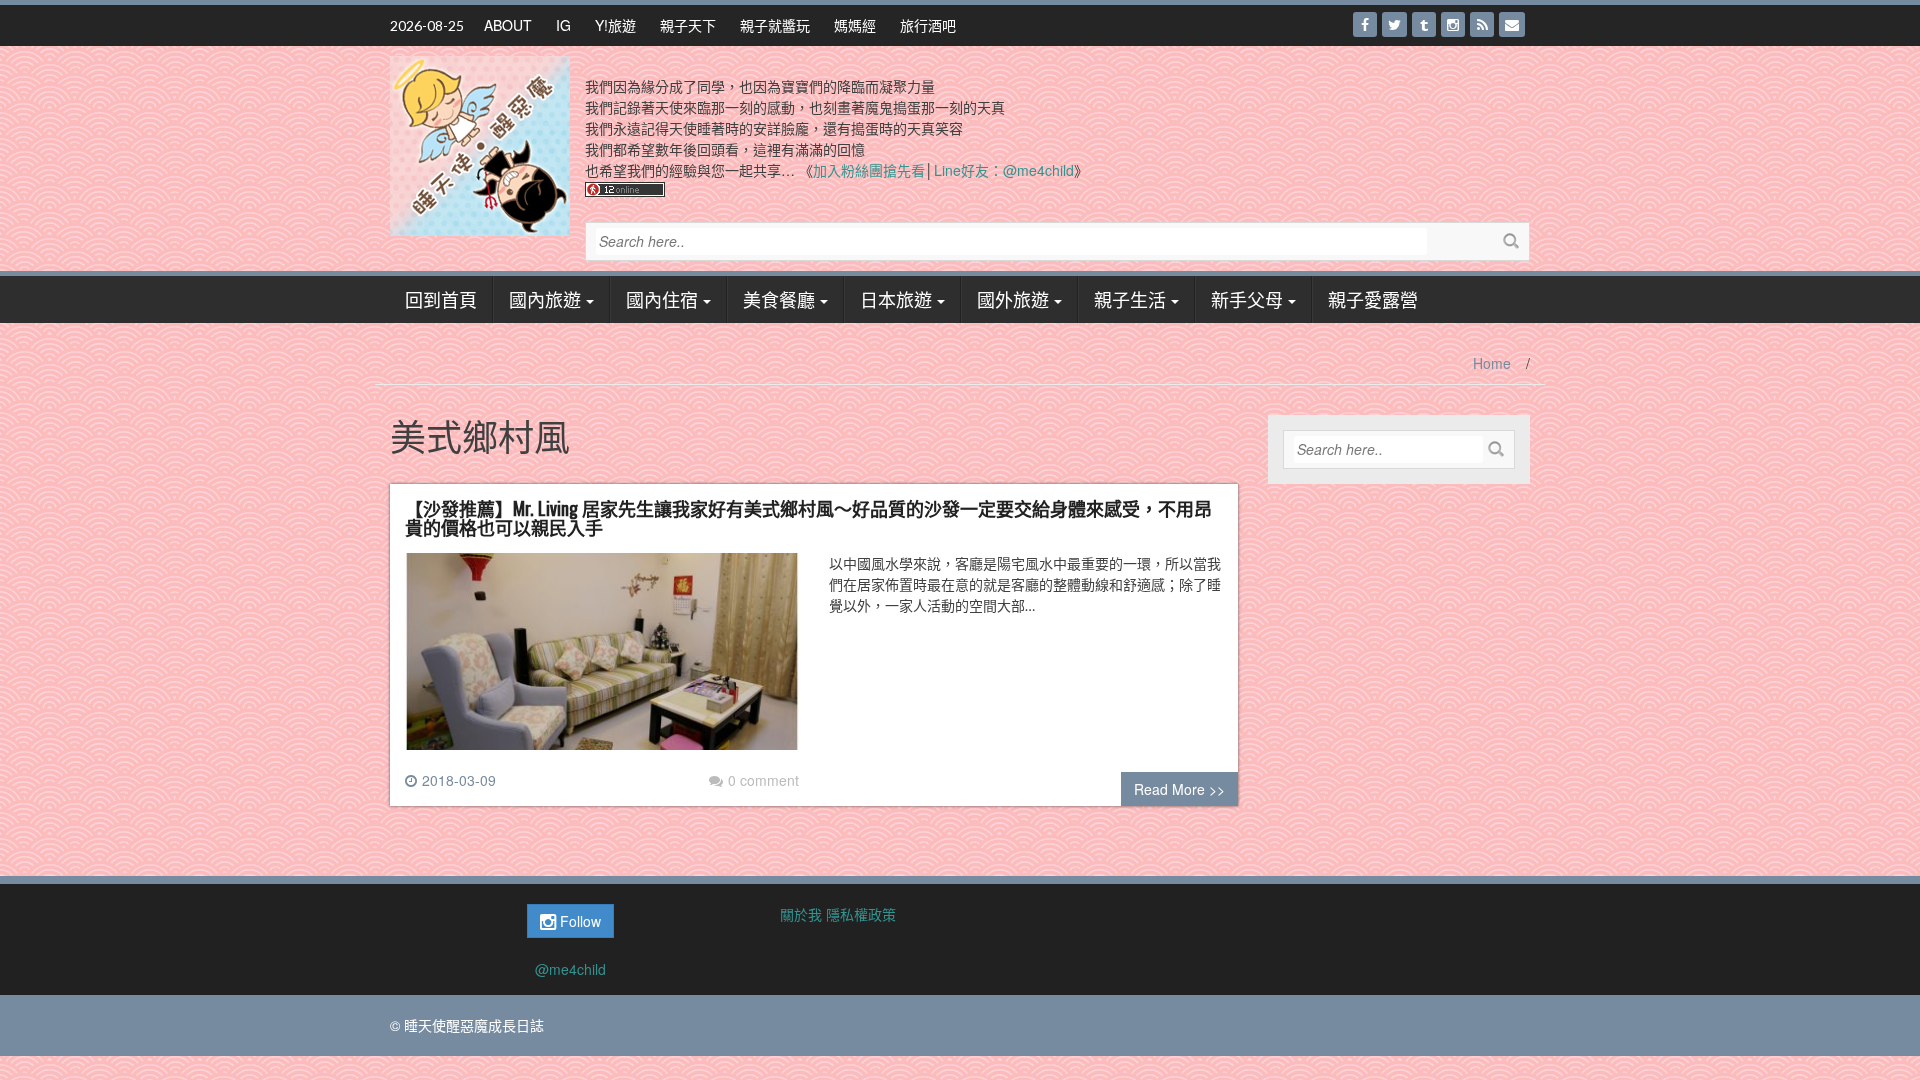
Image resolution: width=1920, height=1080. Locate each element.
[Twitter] (1394, 24)
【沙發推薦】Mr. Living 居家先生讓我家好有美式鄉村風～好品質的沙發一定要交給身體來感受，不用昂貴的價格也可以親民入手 (808, 518)
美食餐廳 (779, 299)
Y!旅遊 (615, 25)
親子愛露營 (1373, 299)
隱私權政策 (861, 914)
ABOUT (508, 25)
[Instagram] (1453, 24)
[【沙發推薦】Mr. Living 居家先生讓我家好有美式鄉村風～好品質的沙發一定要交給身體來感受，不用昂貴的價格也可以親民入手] (602, 659)
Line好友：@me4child (1004, 170)
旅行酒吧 (928, 25)
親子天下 (688, 25)
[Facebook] (1365, 24)
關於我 (801, 914)
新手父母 (1247, 299)
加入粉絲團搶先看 (869, 170)
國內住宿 (662, 299)
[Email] (1512, 24)
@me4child (570, 969)
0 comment (763, 780)
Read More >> (1179, 789)
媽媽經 (855, 25)
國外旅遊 (1013, 299)
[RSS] (1482, 24)
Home (1492, 363)
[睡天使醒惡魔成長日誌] (480, 144)
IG (563, 25)
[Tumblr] (1424, 24)
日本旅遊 (896, 299)
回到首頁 (441, 299)
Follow (578, 921)
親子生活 (1130, 299)
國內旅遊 (545, 299)
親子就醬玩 (775, 25)
